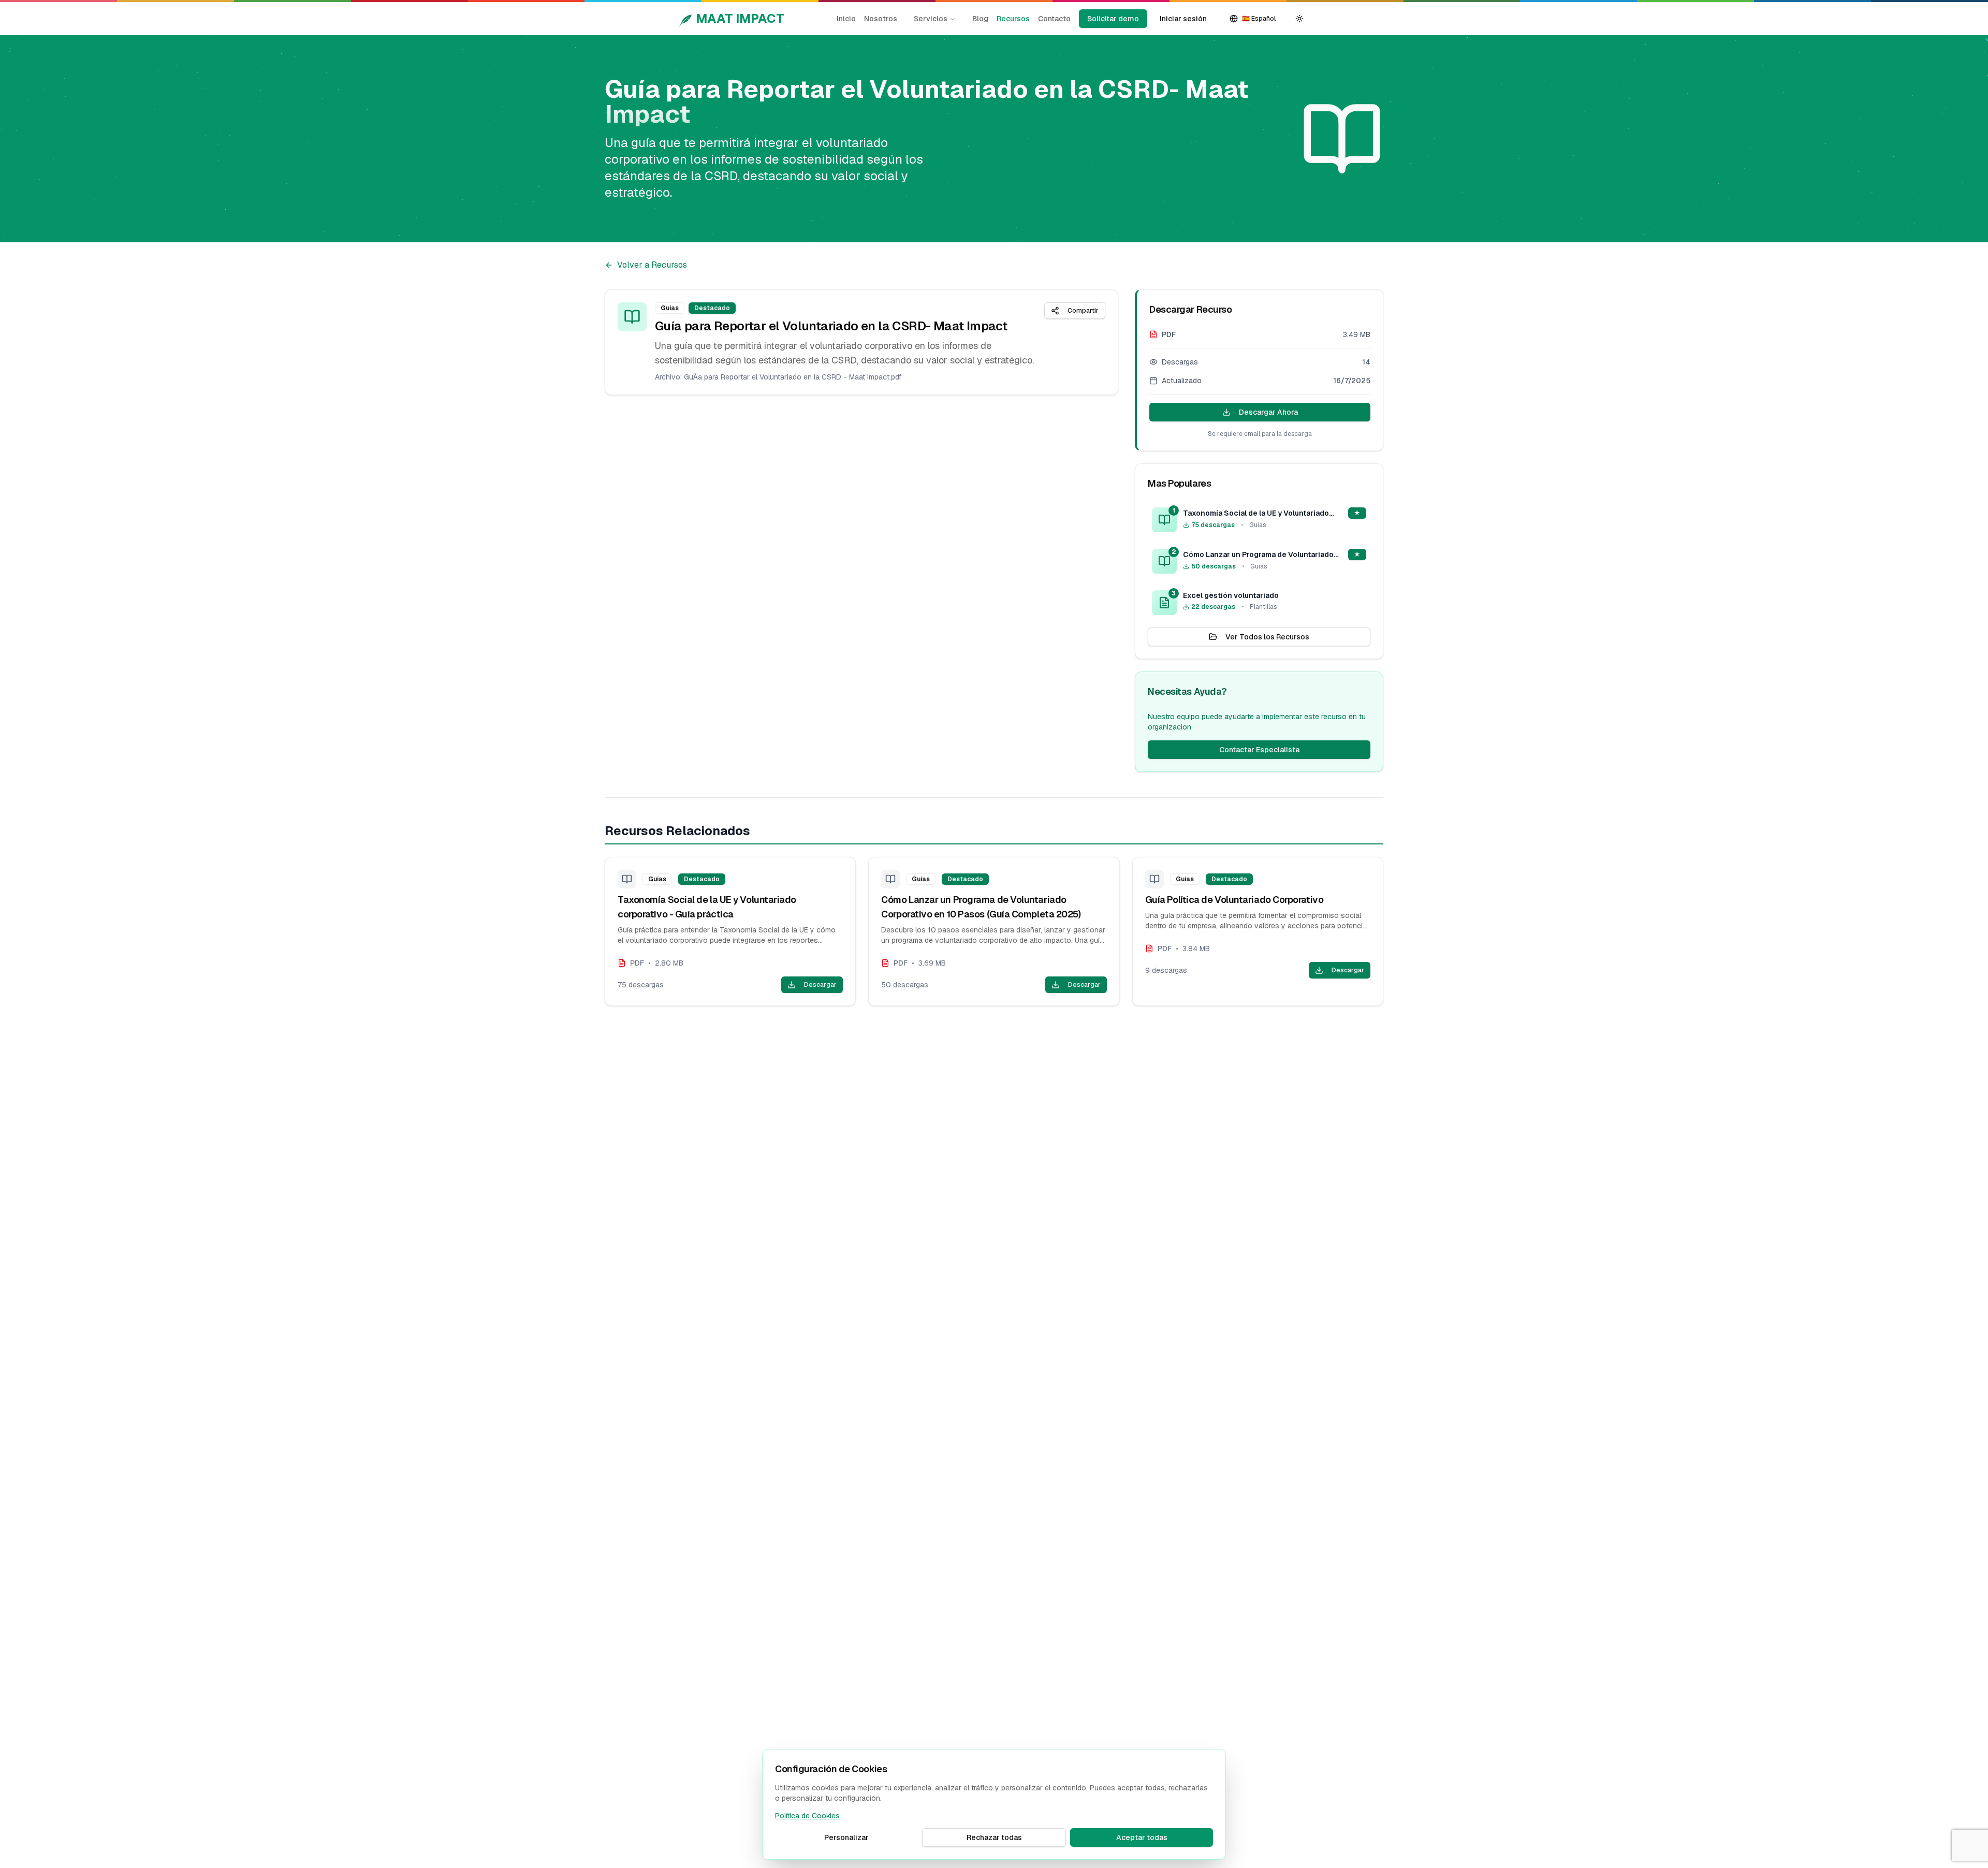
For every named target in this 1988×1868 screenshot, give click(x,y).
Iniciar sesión (1183, 19)
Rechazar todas (994, 1837)
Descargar (820, 985)
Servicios (931, 19)
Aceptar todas (1142, 1837)
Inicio (846, 19)
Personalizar (846, 1837)
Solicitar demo (1113, 19)
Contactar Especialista (1259, 750)
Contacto (1054, 19)
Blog (980, 19)
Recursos (1013, 19)
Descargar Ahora (1268, 412)
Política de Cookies (807, 1816)
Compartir (1083, 311)
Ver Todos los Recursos (1267, 637)
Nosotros (881, 19)
